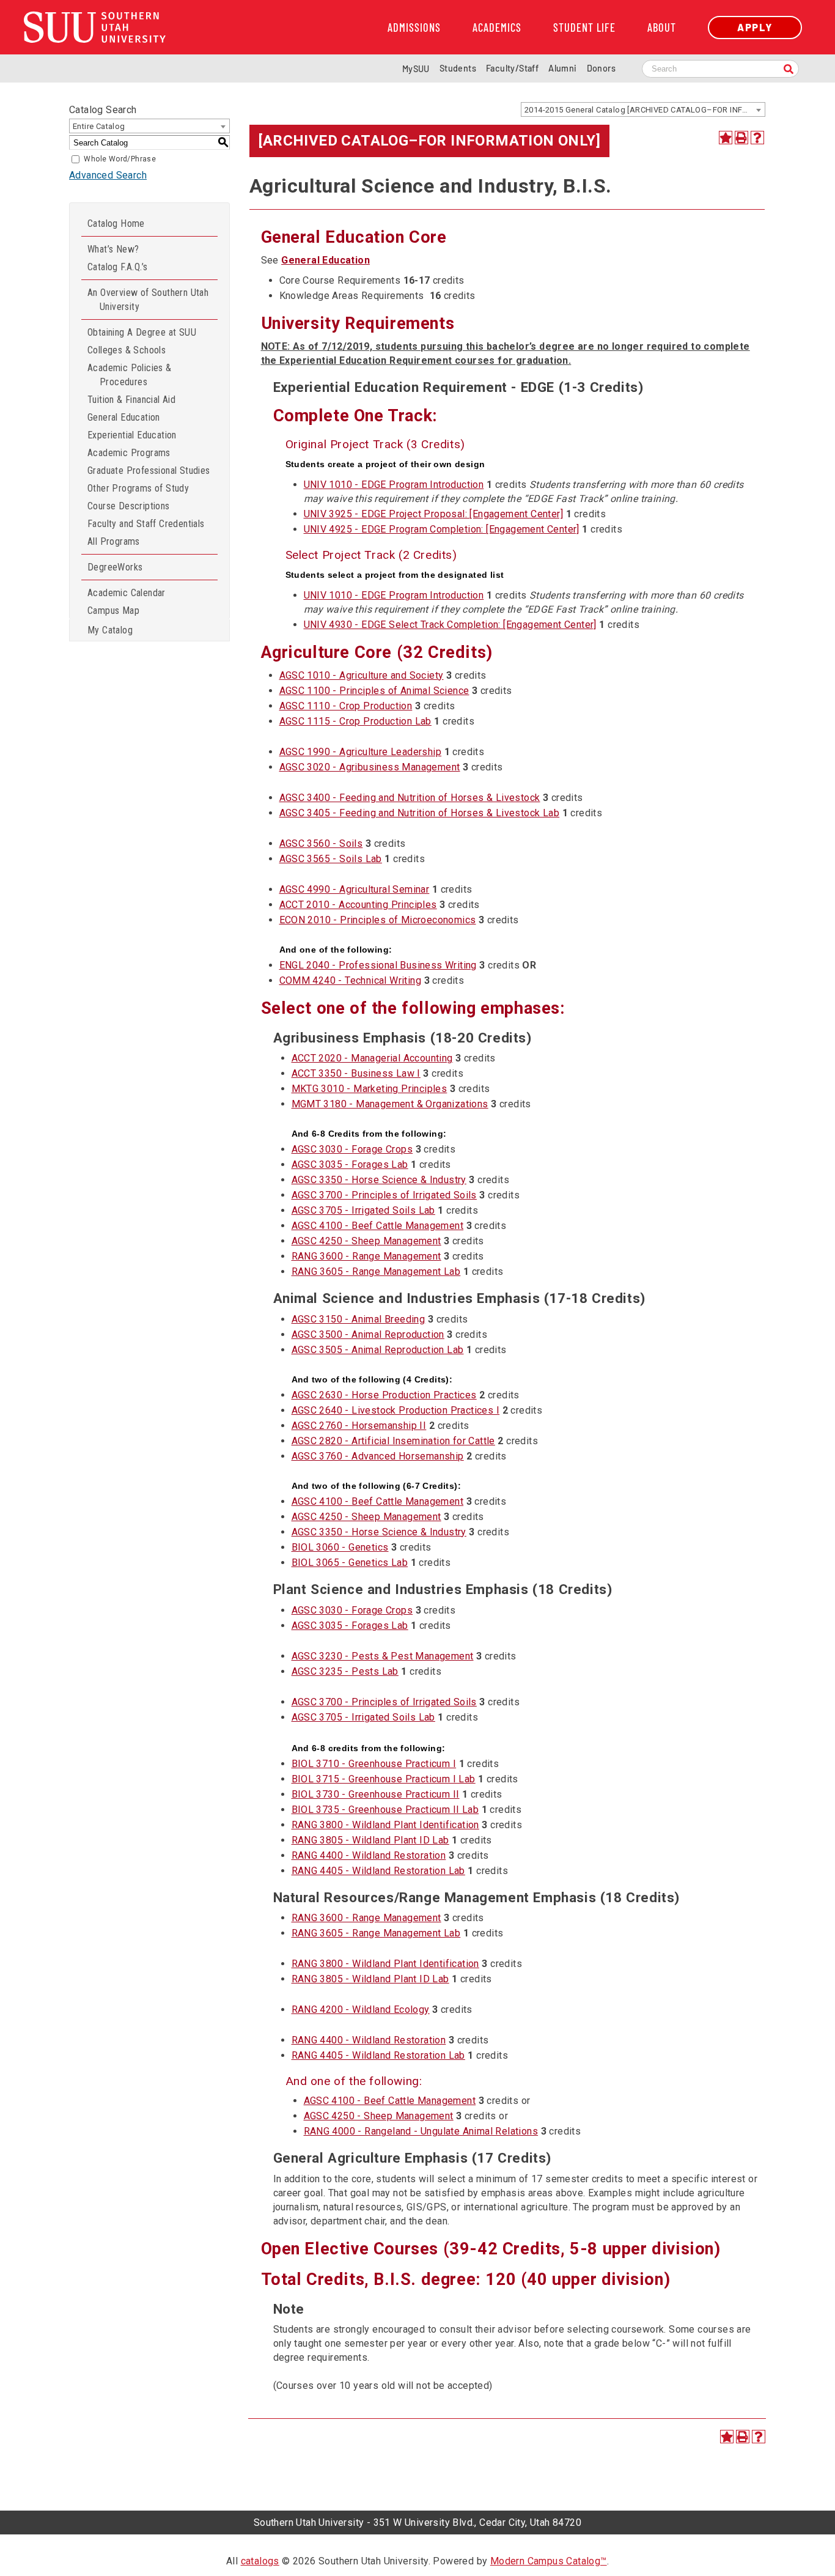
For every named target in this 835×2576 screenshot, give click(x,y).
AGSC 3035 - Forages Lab (350, 1164)
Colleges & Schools (127, 350)
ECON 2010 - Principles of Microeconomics (378, 920)
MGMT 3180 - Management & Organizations (390, 1104)
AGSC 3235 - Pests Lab (345, 1671)
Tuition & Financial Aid (131, 400)
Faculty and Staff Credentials (146, 524)
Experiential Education (132, 435)
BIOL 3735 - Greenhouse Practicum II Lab (385, 1810)
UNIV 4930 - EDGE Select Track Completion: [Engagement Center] (450, 625)
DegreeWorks (115, 567)
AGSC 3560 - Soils (321, 843)
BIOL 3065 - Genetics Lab (350, 1563)
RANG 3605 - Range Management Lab (376, 1271)
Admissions (414, 28)
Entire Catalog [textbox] (99, 126)
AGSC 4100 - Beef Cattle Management (378, 1226)
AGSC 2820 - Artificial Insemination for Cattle (393, 1441)
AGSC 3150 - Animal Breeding (359, 1319)
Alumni (562, 68)
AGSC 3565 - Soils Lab (331, 859)
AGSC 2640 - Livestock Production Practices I (396, 1410)
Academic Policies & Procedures (130, 375)
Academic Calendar (127, 593)
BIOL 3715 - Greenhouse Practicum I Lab (384, 1779)
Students (458, 68)
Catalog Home (116, 223)
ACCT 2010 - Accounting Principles (358, 905)
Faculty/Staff (512, 68)
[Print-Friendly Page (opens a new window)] (741, 138)
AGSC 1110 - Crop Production (346, 706)
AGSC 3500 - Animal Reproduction (368, 1334)
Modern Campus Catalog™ (549, 2561)
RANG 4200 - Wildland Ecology (361, 2010)
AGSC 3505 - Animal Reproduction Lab (378, 1350)
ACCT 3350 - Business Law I (356, 1073)
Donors (601, 68)
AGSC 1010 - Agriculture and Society (362, 675)
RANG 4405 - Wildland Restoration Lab (378, 1871)
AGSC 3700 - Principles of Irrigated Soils (384, 1195)
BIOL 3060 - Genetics (340, 1547)
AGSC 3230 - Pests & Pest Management (383, 1656)
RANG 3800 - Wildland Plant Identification (385, 1825)
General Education (124, 417)
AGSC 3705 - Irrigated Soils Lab (363, 1210)
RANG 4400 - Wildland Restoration (369, 1855)
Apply (755, 27)
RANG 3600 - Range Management (366, 1256)
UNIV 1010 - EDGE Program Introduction (394, 485)
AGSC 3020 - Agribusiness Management (370, 767)
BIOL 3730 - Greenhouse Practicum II (376, 1794)
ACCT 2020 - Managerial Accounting (372, 1058)
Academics (497, 28)
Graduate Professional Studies (149, 471)
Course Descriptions (129, 506)
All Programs (114, 541)
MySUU (416, 69)
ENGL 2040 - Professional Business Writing (378, 965)
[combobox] (643, 109)
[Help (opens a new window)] (757, 138)
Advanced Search (108, 175)
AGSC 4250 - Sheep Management (366, 1241)
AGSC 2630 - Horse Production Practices (384, 1395)
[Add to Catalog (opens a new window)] (726, 138)
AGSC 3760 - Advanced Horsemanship (378, 1456)
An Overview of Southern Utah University (148, 300)
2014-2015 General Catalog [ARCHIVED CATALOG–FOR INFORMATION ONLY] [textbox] (645, 110)
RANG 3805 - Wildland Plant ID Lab (370, 1840)
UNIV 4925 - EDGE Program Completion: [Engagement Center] (442, 529)
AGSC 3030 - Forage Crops (352, 1149)
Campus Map (113, 611)
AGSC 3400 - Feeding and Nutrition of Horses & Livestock (410, 798)
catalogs (260, 2561)
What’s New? (113, 249)
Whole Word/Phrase (120, 159)
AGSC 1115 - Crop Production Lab (355, 721)
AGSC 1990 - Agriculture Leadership (361, 752)
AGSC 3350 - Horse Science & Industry (379, 1180)
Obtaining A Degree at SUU (142, 332)
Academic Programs (129, 453)
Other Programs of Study (138, 488)
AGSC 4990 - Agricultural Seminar (355, 889)
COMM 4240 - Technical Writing (351, 980)
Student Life (584, 28)
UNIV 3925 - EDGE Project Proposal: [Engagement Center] (434, 514)
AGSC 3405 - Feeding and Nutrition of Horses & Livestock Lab (420, 813)
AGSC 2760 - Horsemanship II (359, 1426)
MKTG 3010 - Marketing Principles (370, 1089)
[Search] (789, 70)
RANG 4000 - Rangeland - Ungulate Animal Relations (421, 2131)
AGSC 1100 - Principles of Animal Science (374, 691)
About (662, 28)
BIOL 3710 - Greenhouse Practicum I (374, 1764)
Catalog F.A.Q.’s (117, 267)
